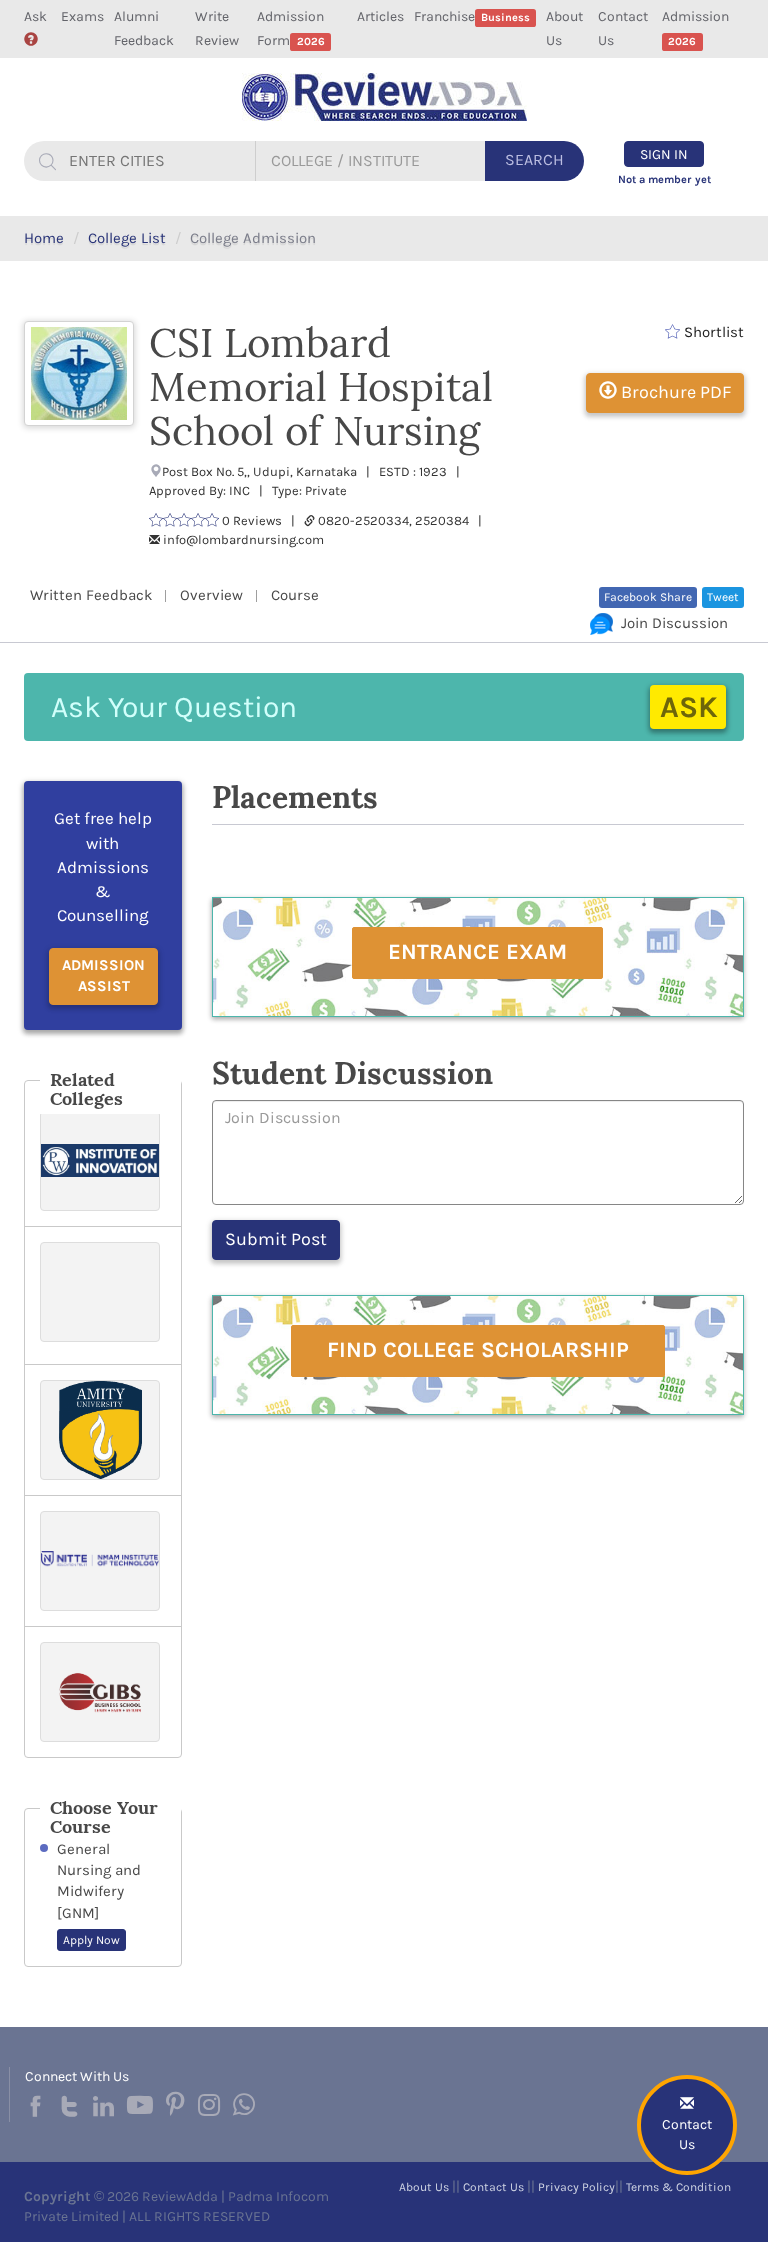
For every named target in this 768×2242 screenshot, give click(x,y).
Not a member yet (664, 179)
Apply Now (91, 1940)
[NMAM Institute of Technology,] (103, 1561)
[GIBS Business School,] (103, 1692)
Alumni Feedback (144, 28)
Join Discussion (670, 623)
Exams (82, 16)
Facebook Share (648, 597)
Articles (380, 16)
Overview (211, 595)
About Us (564, 28)
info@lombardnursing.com (243, 539)
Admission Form (290, 28)
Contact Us (623, 28)
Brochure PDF (674, 392)
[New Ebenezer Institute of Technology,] (103, 1295)
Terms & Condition (678, 2187)
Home (44, 238)
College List (127, 238)
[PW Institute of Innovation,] (103, 1161)
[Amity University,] (103, 1430)
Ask (35, 16)
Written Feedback (91, 595)
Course (295, 595)
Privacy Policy (576, 2187)
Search (534, 159)
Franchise (472, 16)
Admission (695, 28)
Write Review (217, 28)
